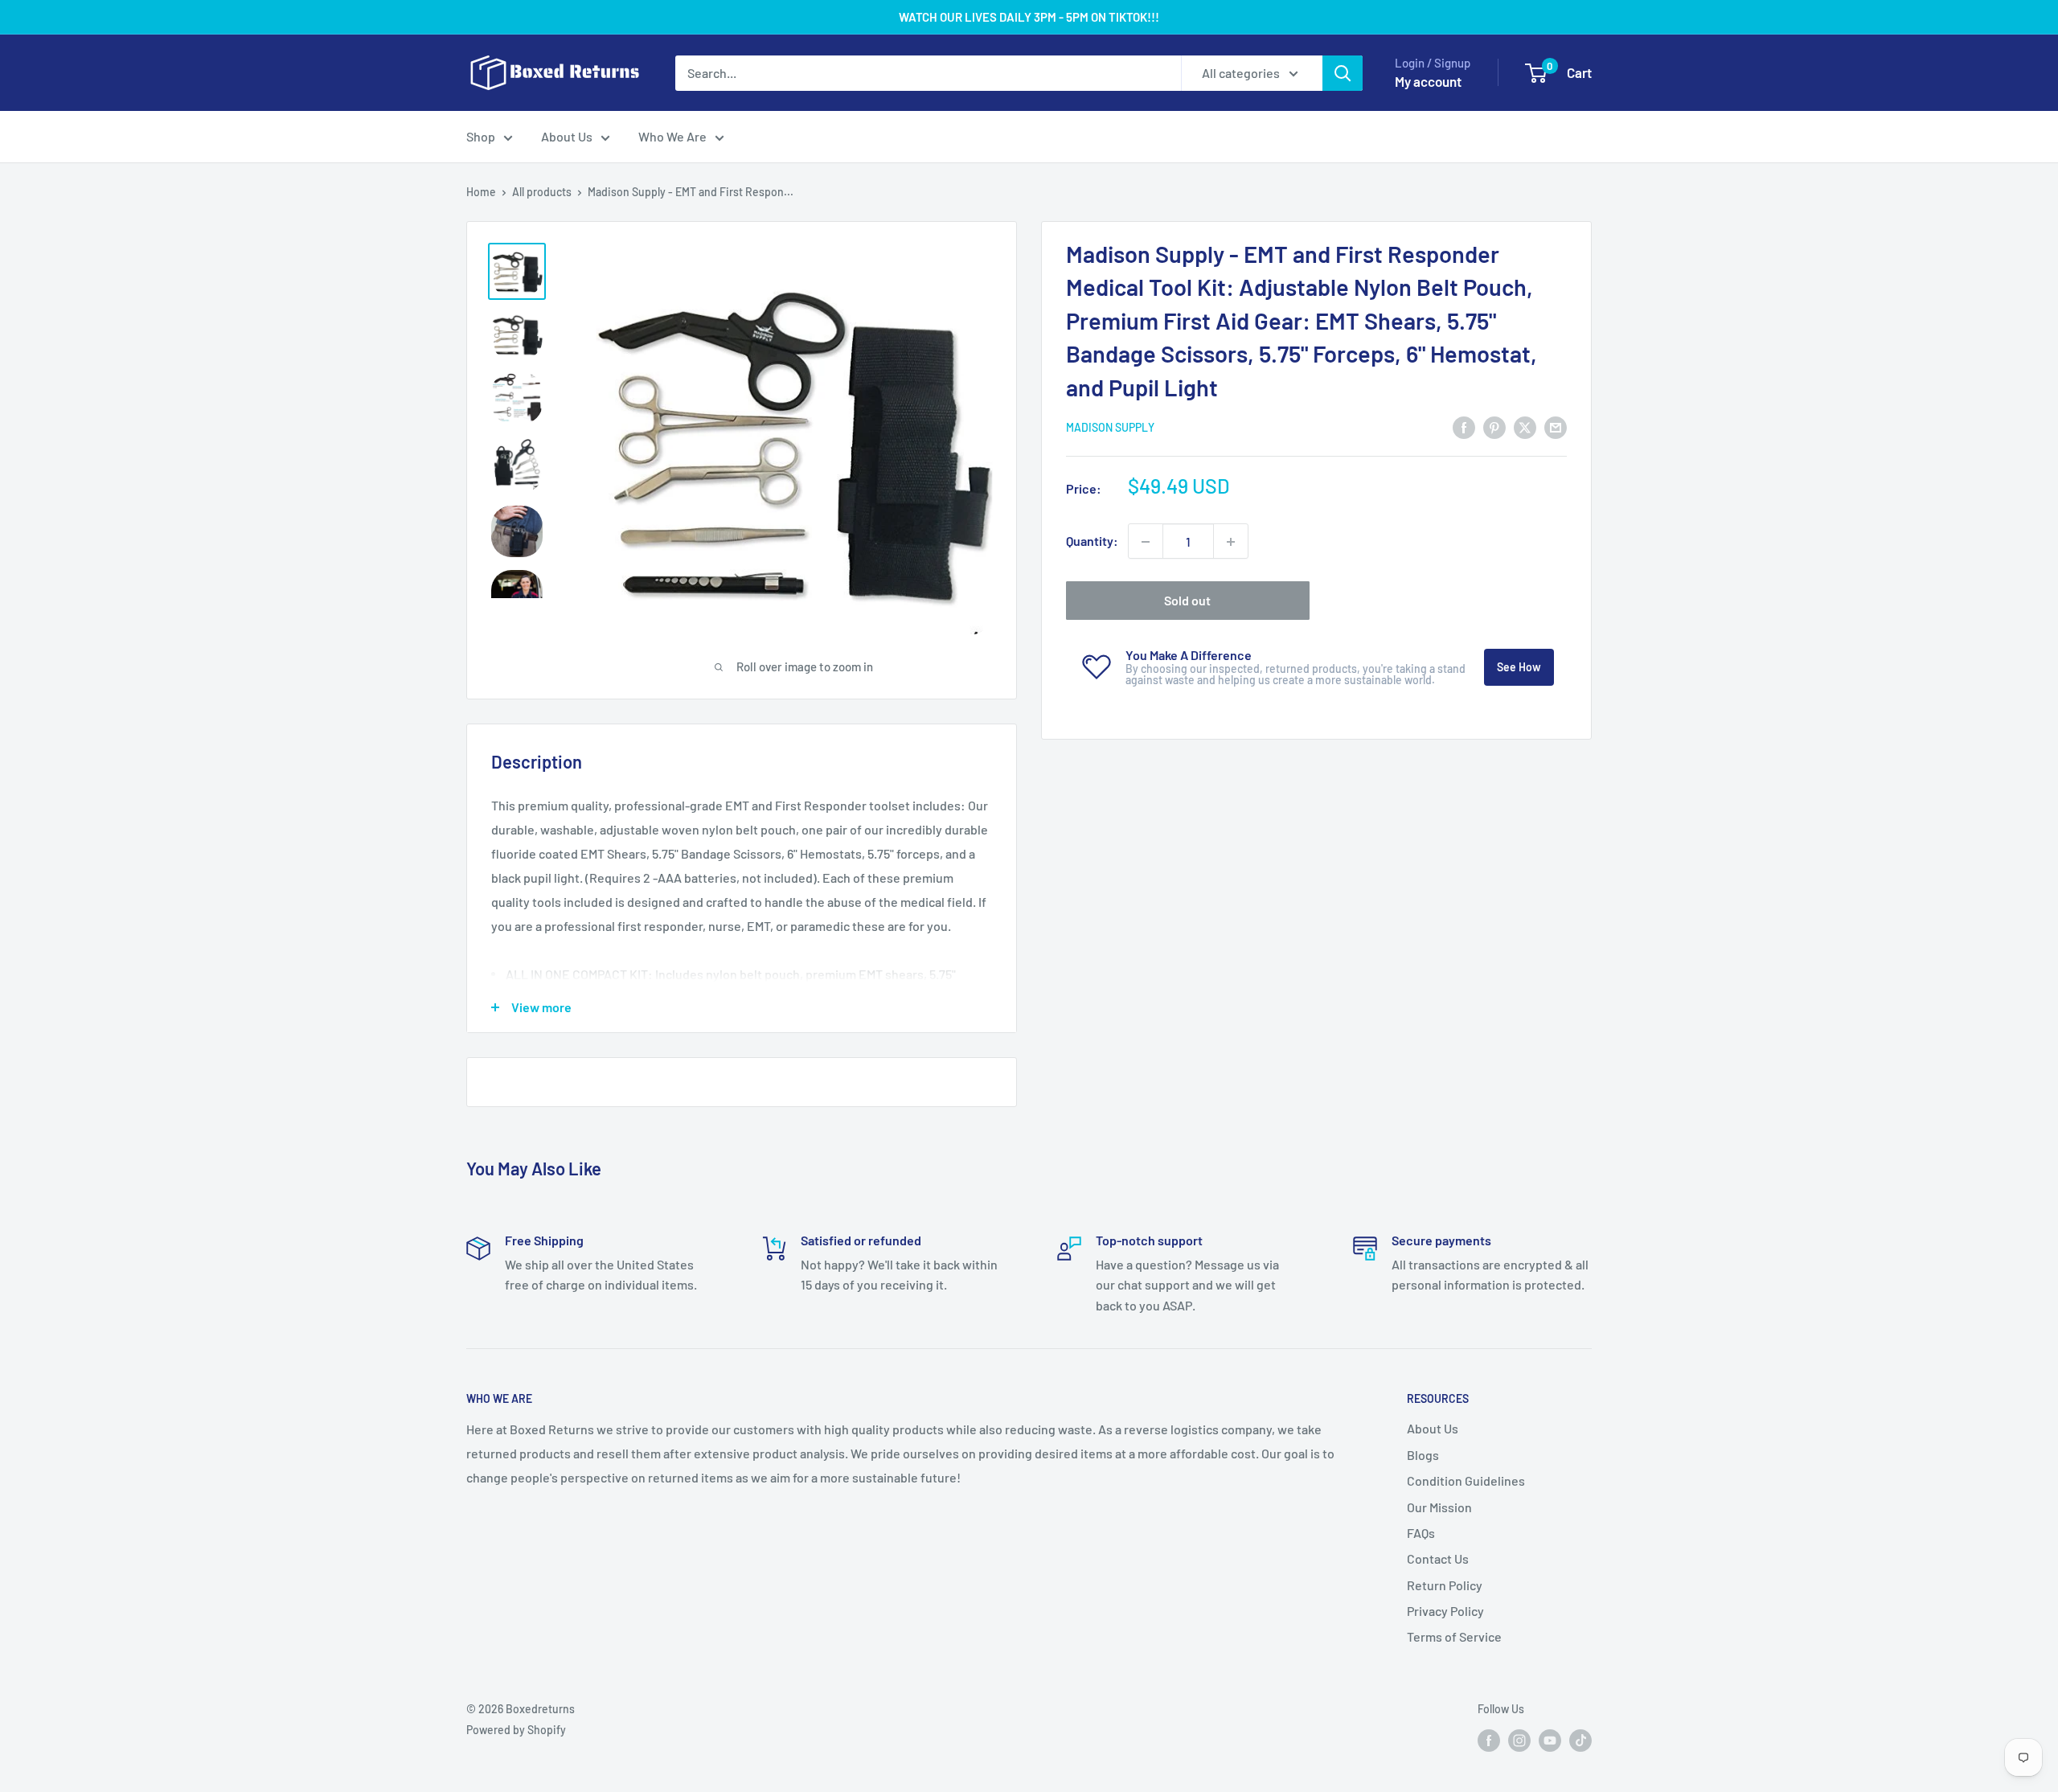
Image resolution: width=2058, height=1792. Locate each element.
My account (1428, 81)
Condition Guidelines (1466, 1480)
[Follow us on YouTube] (1550, 1740)
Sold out (1187, 601)
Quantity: (1092, 541)
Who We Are (672, 136)
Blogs (1423, 1455)
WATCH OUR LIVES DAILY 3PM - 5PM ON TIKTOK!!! (1029, 17)
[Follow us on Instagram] (1519, 1740)
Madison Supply (1110, 427)
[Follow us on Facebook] (1489, 1740)
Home (481, 192)
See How (1519, 668)
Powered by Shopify (516, 1730)
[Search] (1343, 73)
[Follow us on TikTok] (1580, 1740)
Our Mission (1439, 1507)
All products (542, 192)
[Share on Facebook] (1464, 426)
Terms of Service (1454, 1636)
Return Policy (1445, 1585)
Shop (481, 136)
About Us (567, 136)
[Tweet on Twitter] (1525, 426)
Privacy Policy (1445, 1611)
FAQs (1421, 1533)
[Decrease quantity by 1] (1146, 542)
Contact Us (1438, 1558)
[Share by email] (1556, 426)
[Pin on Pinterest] (1494, 426)
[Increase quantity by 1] (1231, 542)
